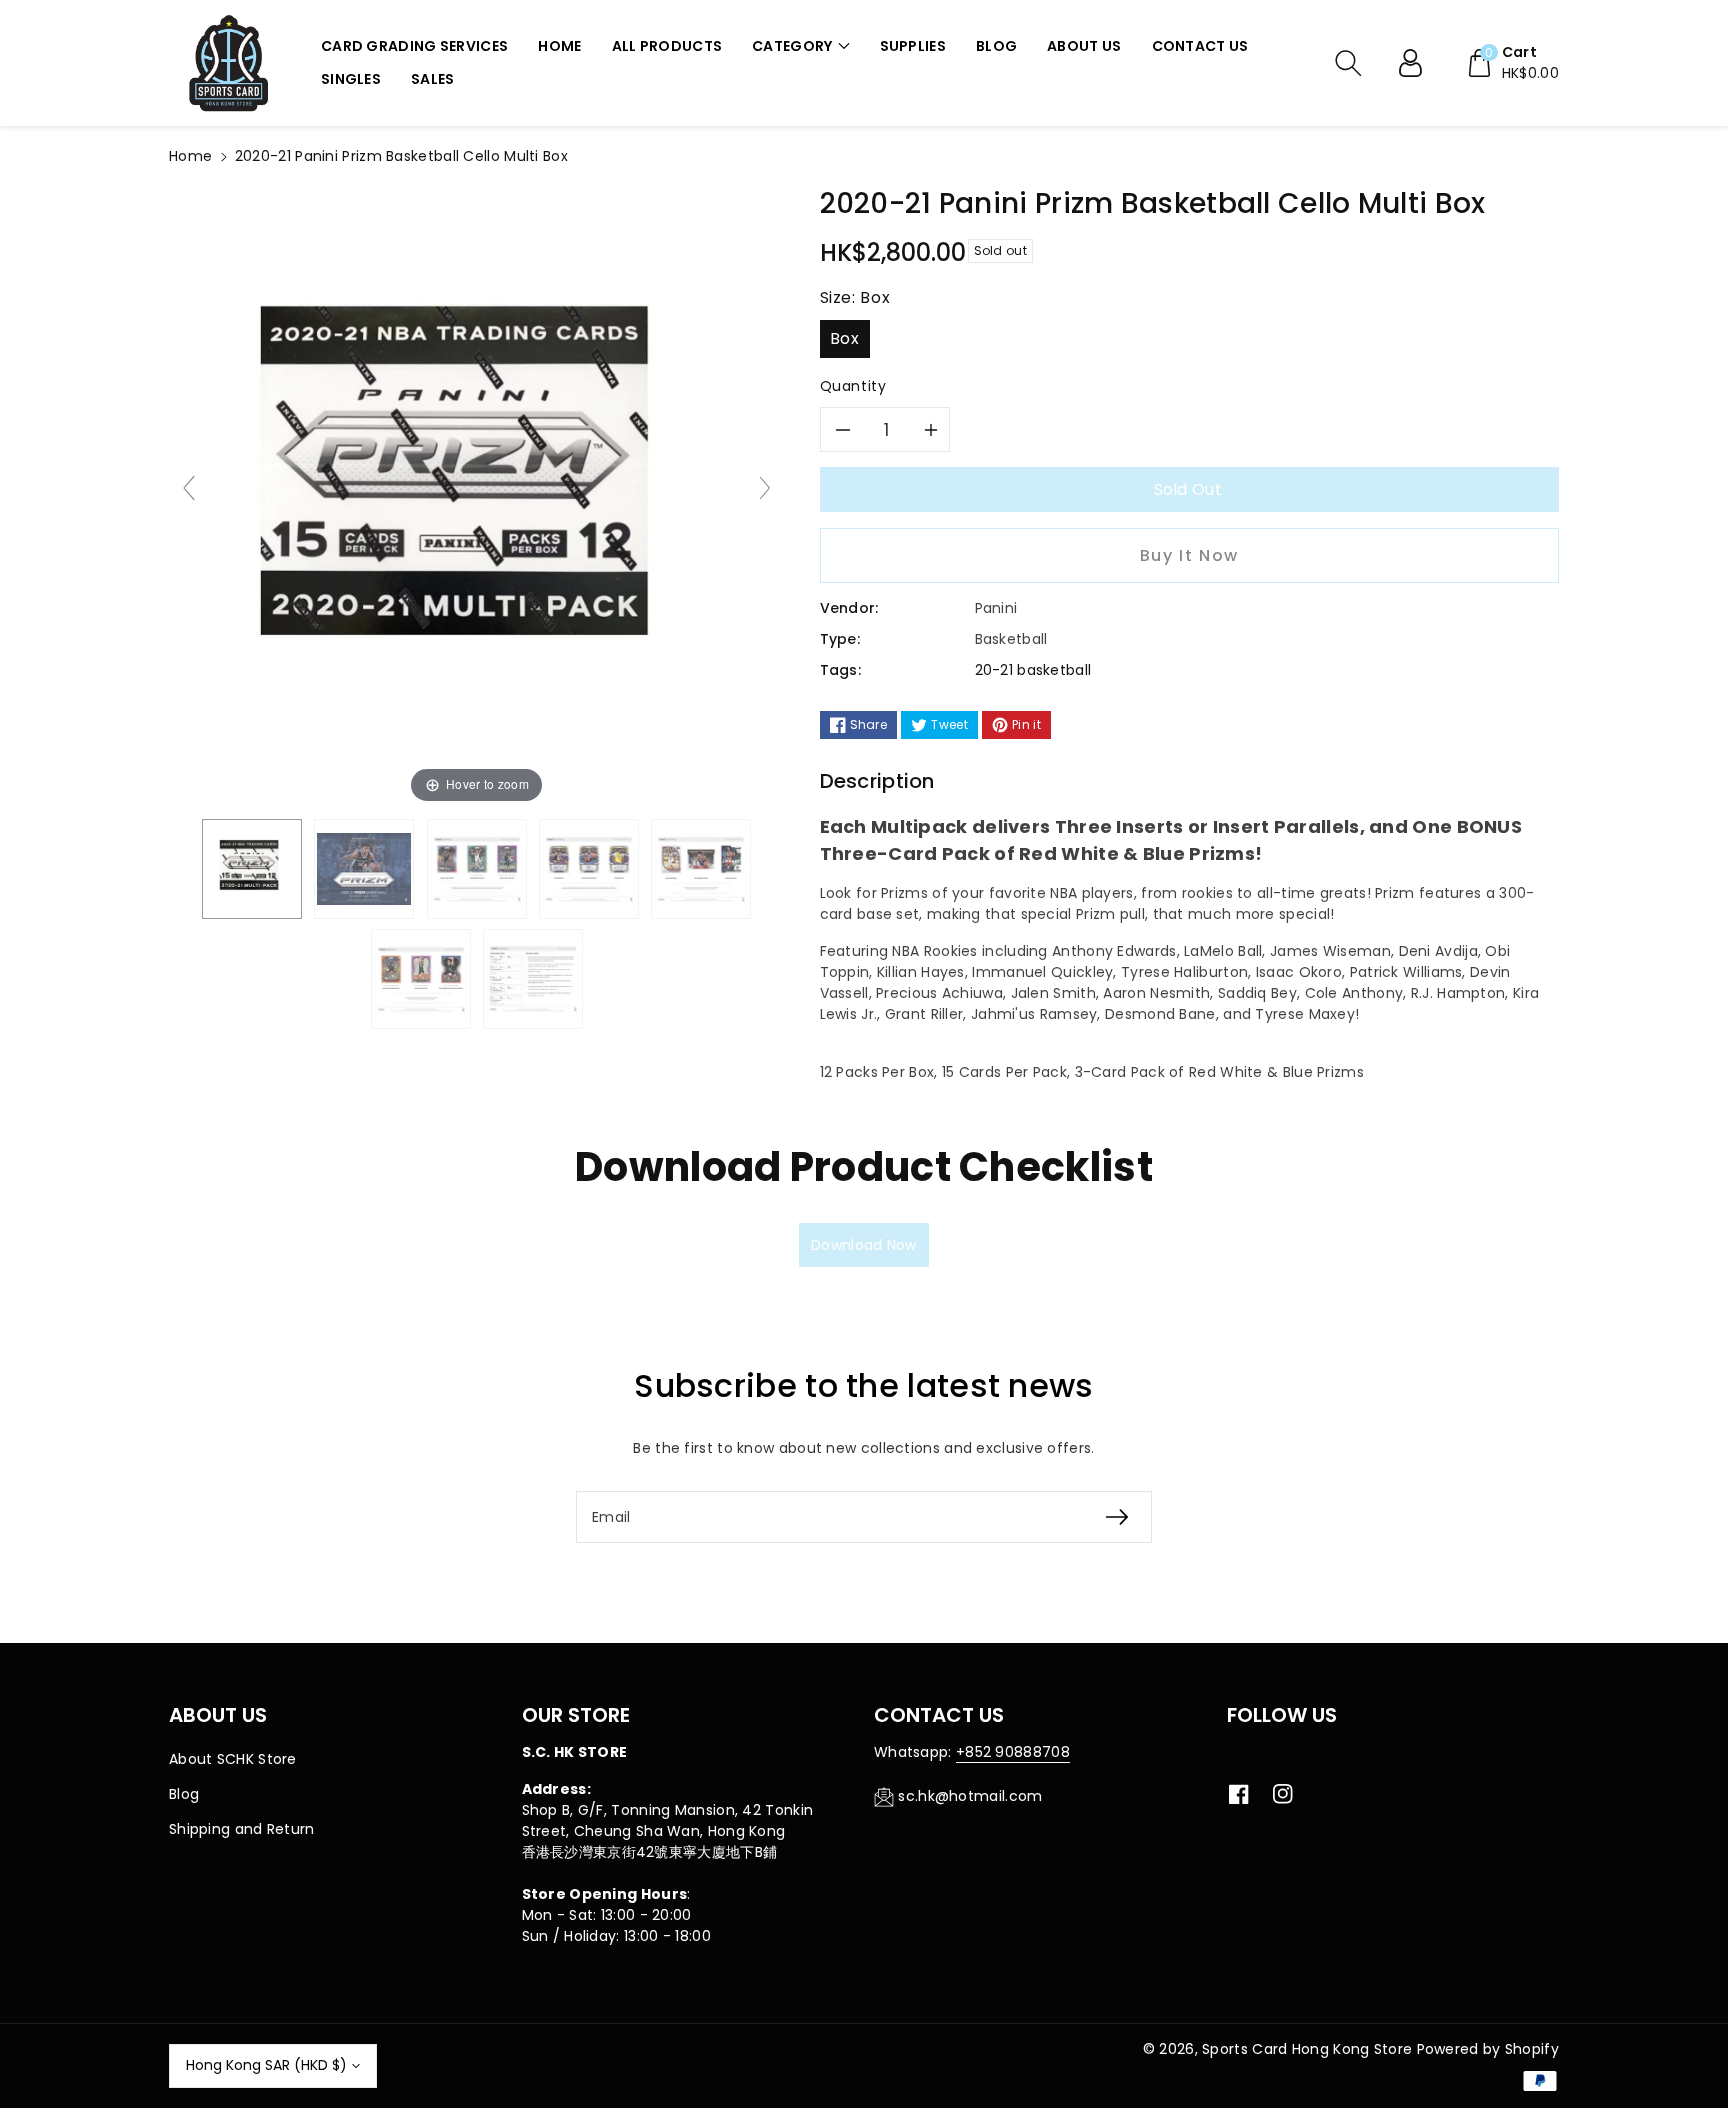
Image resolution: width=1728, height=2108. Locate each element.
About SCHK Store (233, 1759)
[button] (800, 46)
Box (844, 338)
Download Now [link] (864, 1245)
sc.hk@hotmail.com (970, 1796)
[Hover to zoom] (477, 497)
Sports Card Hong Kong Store (1307, 2049)
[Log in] (1418, 63)
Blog (184, 1794)
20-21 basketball (1033, 670)
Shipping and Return (242, 1829)
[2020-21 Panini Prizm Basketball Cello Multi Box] (252, 869)
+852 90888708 (1013, 1752)
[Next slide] (765, 488)
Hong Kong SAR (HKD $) (266, 2065)
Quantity (853, 386)
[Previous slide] (189, 488)
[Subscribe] (1117, 1517)
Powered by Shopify (1488, 2049)
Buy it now (1189, 555)
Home (190, 156)
